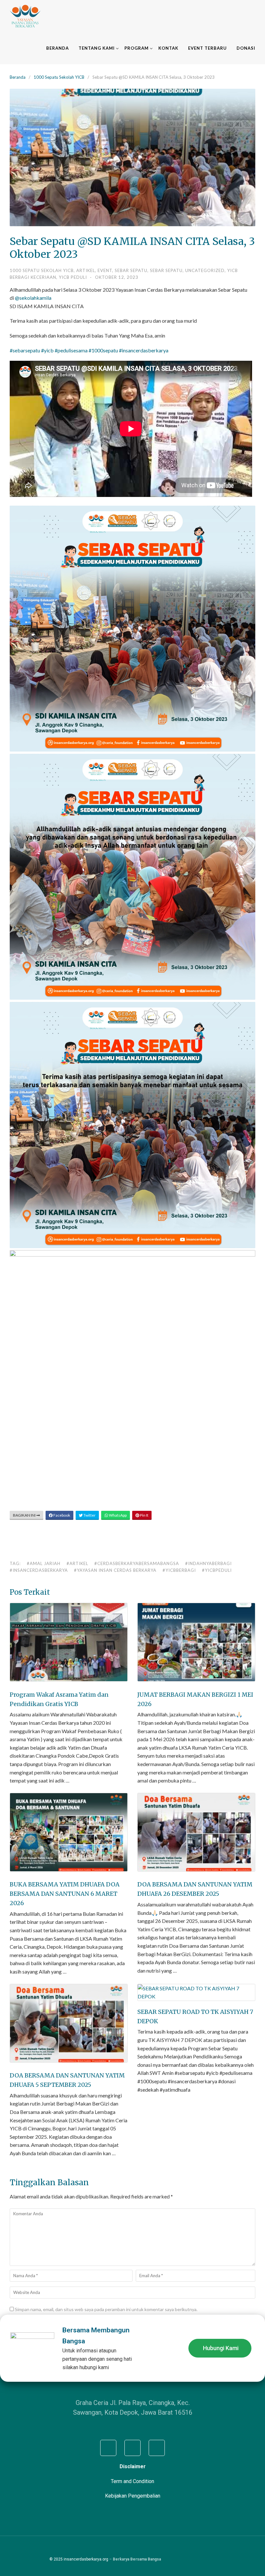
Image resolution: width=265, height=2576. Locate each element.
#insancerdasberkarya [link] (144, 350)
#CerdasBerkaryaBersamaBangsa (137, 1563)
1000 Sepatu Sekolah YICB (59, 77)
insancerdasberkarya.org (86, 2559)
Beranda (58, 48)
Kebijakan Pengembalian (133, 2496)
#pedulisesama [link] (71, 350)
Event (105, 270)
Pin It (144, 1515)
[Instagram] (132, 2448)
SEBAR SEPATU (131, 270)
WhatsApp (117, 1515)
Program (137, 48)
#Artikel (77, 1563)
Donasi (246, 48)
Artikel (86, 270)
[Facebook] (108, 2448)
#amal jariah (44, 1563)
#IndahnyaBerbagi (208, 1563)
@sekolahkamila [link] (33, 298)
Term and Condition (132, 2481)
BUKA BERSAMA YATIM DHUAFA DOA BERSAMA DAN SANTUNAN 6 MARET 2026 (65, 1894)
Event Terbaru (207, 48)
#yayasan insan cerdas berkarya (115, 1570)
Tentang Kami (97, 48)
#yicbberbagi (179, 1570)
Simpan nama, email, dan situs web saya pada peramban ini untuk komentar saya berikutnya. (106, 2309)
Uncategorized (205, 270)
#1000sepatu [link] (103, 350)
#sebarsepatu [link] (25, 350)
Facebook (61, 1515)
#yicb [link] (47, 350)
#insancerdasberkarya (39, 1570)
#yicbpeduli (217, 1570)
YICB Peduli (73, 277)
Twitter (89, 1515)
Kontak (168, 48)
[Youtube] (157, 2448)
